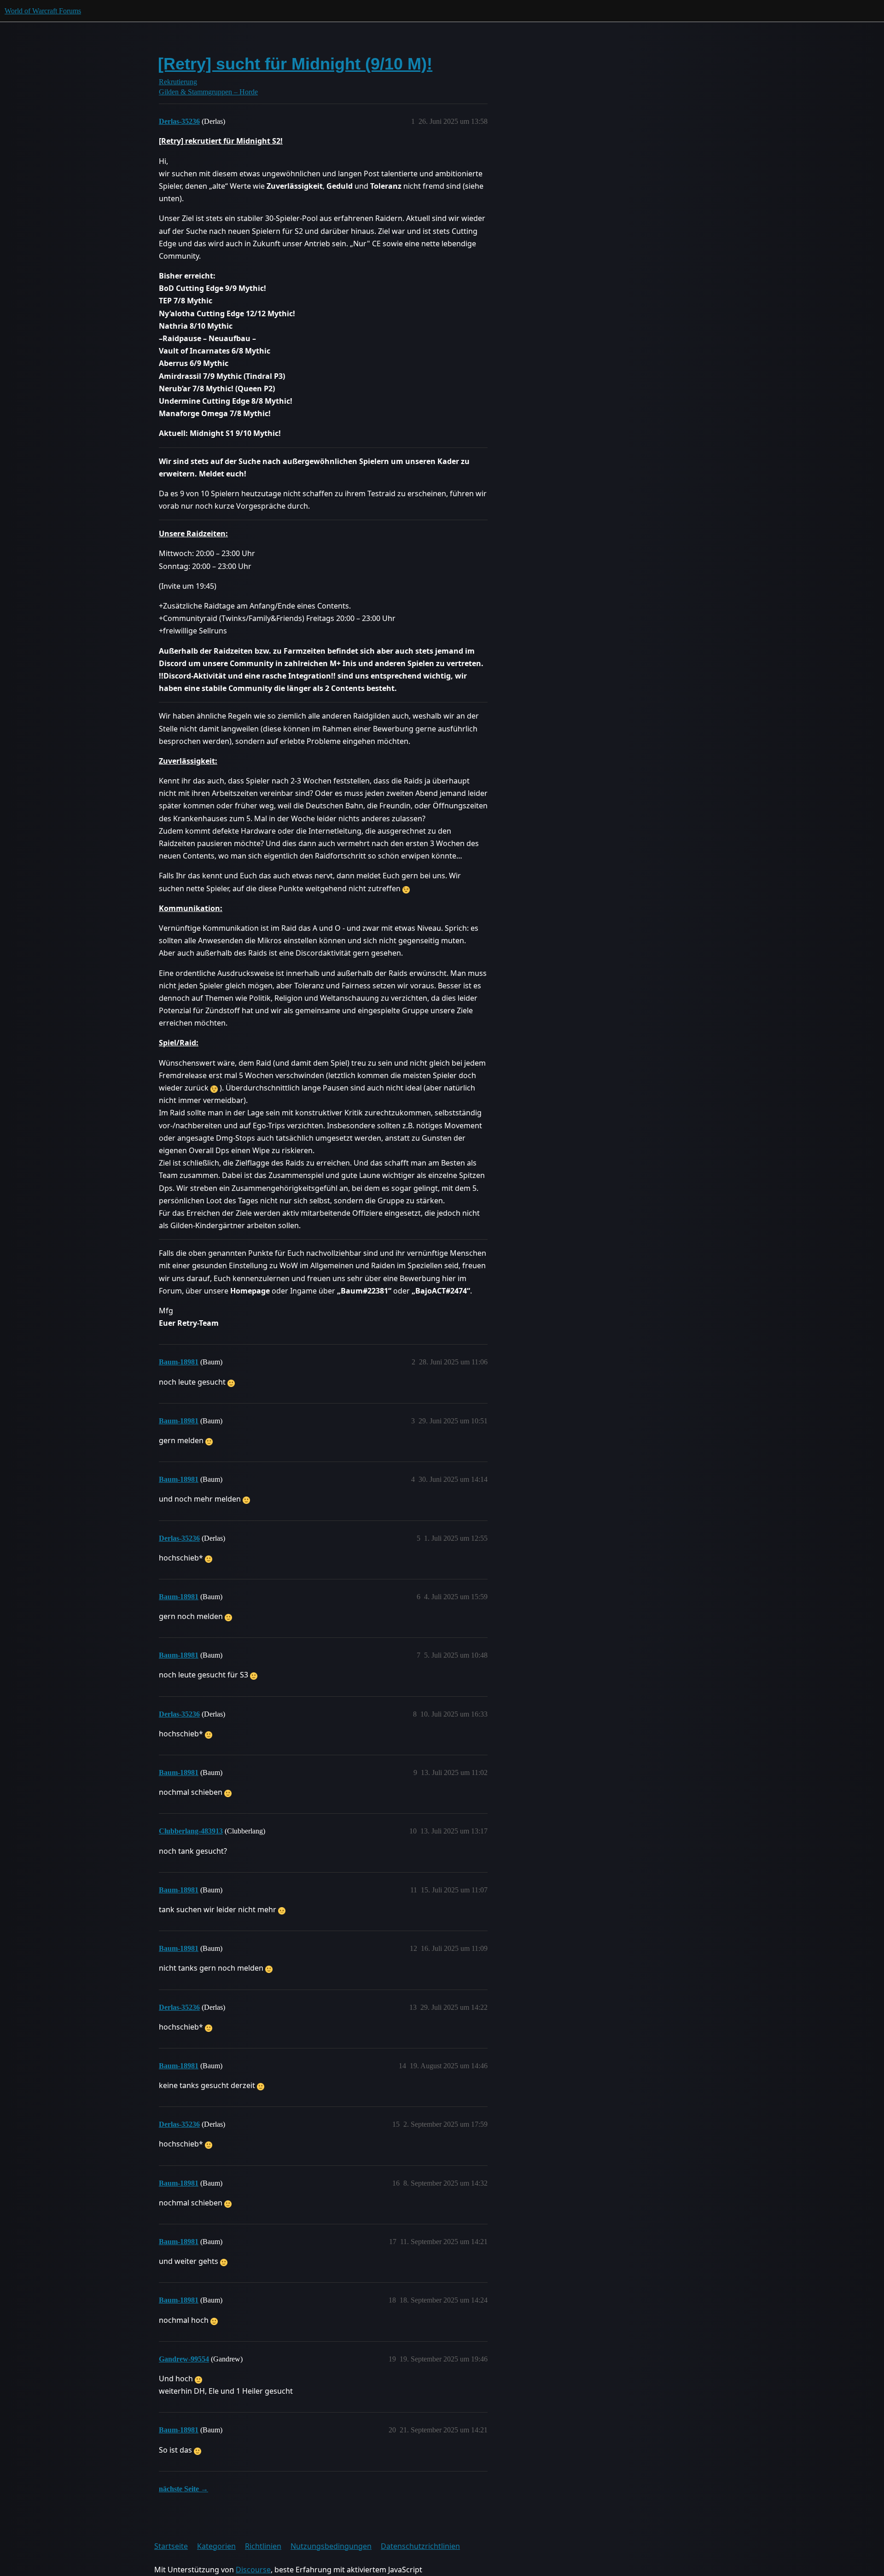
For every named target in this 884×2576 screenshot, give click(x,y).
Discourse (253, 2570)
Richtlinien (263, 2546)
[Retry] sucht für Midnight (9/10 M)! (295, 64)
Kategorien (216, 2546)
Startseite (171, 2546)
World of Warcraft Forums (43, 11)
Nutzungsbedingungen (331, 2546)
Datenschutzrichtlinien (420, 2546)
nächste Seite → (183, 2489)
